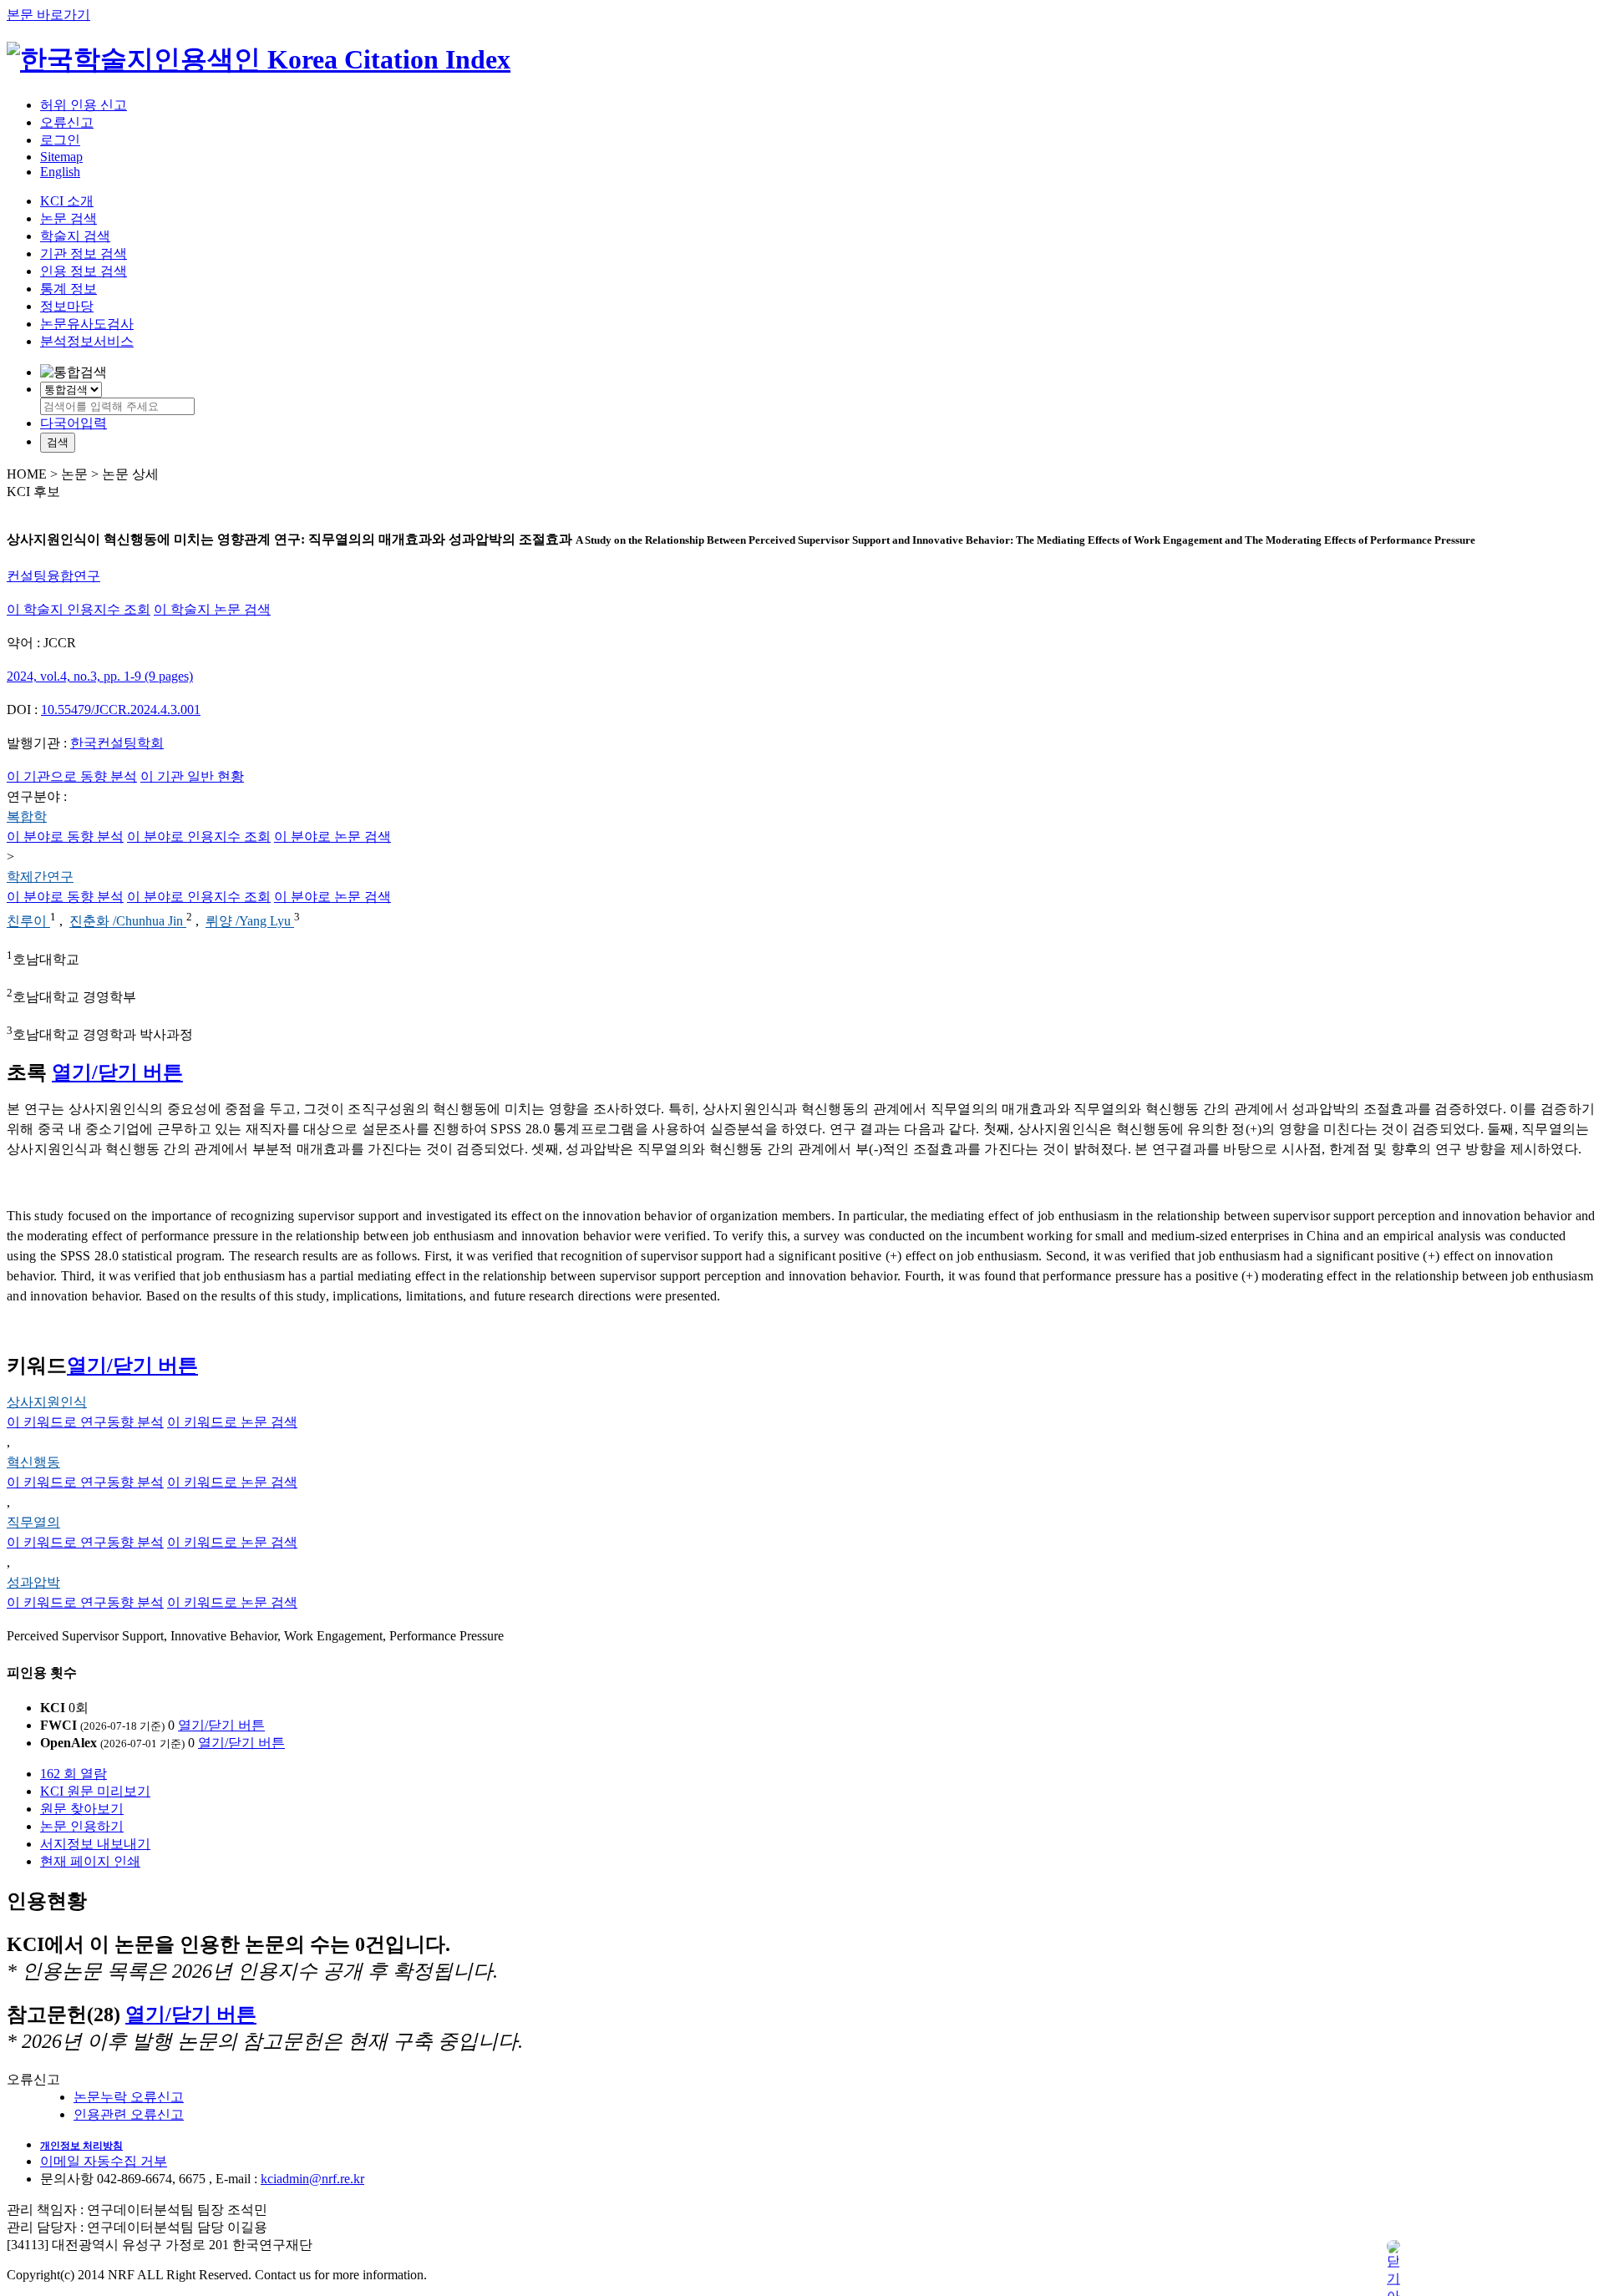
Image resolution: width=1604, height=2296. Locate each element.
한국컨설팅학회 (117, 743)
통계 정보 (69, 289)
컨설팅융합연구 (53, 576)
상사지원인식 (47, 1402)
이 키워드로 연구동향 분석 (85, 1422)
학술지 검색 (75, 236)
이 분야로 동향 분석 (65, 836)
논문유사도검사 (87, 324)
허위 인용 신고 (84, 105)
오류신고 (67, 122)
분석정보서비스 (87, 341)
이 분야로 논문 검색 (332, 836)
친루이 (28, 922)
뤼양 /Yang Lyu (250, 922)
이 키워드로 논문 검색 (232, 1422)
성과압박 (33, 1582)
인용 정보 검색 (84, 271)
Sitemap (61, 157)
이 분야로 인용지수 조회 (199, 836)
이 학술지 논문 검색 (212, 609)
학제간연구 (40, 877)
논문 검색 (69, 218)
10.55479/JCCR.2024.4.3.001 (121, 710)
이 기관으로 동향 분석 (72, 776)
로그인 (60, 140)
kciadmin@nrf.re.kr (312, 2179)
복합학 (27, 816)
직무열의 (33, 1522)
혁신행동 (33, 1462)
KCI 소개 (67, 201)
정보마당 (67, 306)
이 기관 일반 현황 (192, 776)
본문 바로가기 (48, 15)
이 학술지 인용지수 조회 (79, 609)
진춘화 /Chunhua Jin (128, 922)
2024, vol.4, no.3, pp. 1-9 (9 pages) (100, 676)
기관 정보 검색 (84, 253)
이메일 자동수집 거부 (104, 2161)
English (60, 172)
